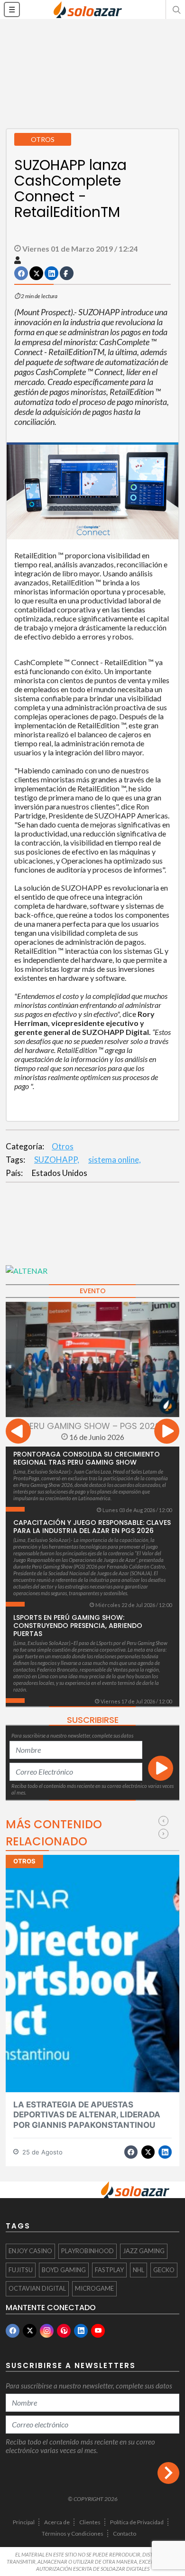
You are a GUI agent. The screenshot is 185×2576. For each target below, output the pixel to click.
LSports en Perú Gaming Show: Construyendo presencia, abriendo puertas (78, 1626)
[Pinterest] (64, 2331)
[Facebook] (13, 2331)
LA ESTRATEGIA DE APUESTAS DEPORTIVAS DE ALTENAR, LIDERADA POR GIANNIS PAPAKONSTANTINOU (87, 2115)
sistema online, (115, 1160)
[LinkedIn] (81, 2331)
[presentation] (18, 1433)
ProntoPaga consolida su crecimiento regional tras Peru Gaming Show (87, 1458)
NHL (139, 2270)
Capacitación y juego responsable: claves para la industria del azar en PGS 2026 (92, 1527)
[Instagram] (47, 2331)
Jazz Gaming (144, 2251)
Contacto (125, 2534)
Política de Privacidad (137, 2522)
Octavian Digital (37, 2288)
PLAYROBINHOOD (88, 2251)
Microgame (94, 2288)
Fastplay (109, 2270)
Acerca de (57, 2522)
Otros (63, 1146)
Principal (24, 2522)
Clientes (90, 2522)
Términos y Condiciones (73, 2534)
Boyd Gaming (64, 2270)
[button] (176, 9)
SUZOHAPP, (57, 1160)
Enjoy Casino (30, 2251)
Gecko (164, 2270)
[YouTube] (98, 2331)
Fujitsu (21, 2270)
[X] (30, 2331)
